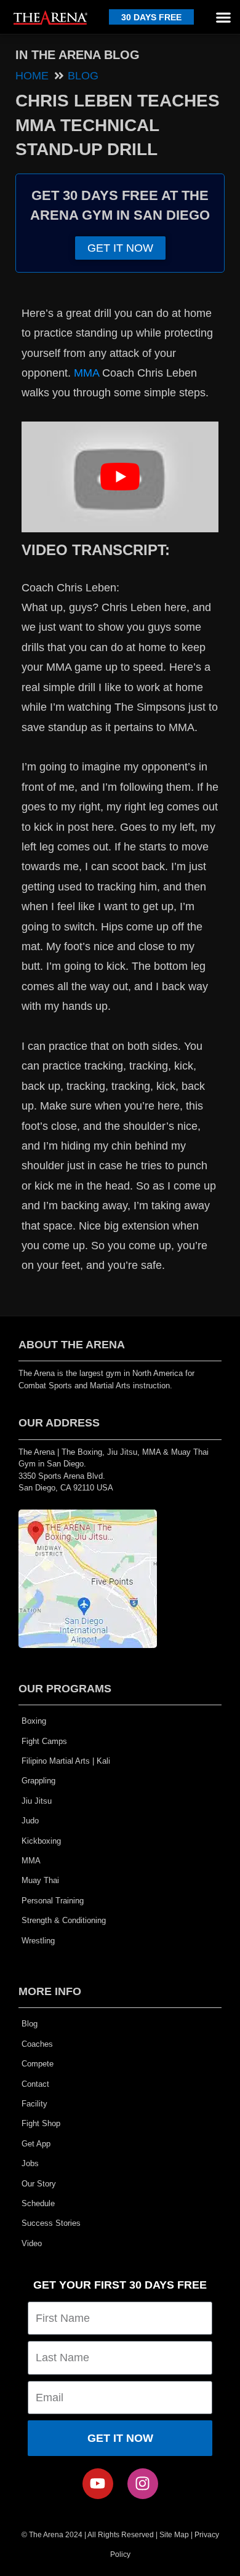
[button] (223, 17)
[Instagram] (143, 2484)
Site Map (174, 2535)
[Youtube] (98, 2484)
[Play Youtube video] (120, 477)
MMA (86, 373)
